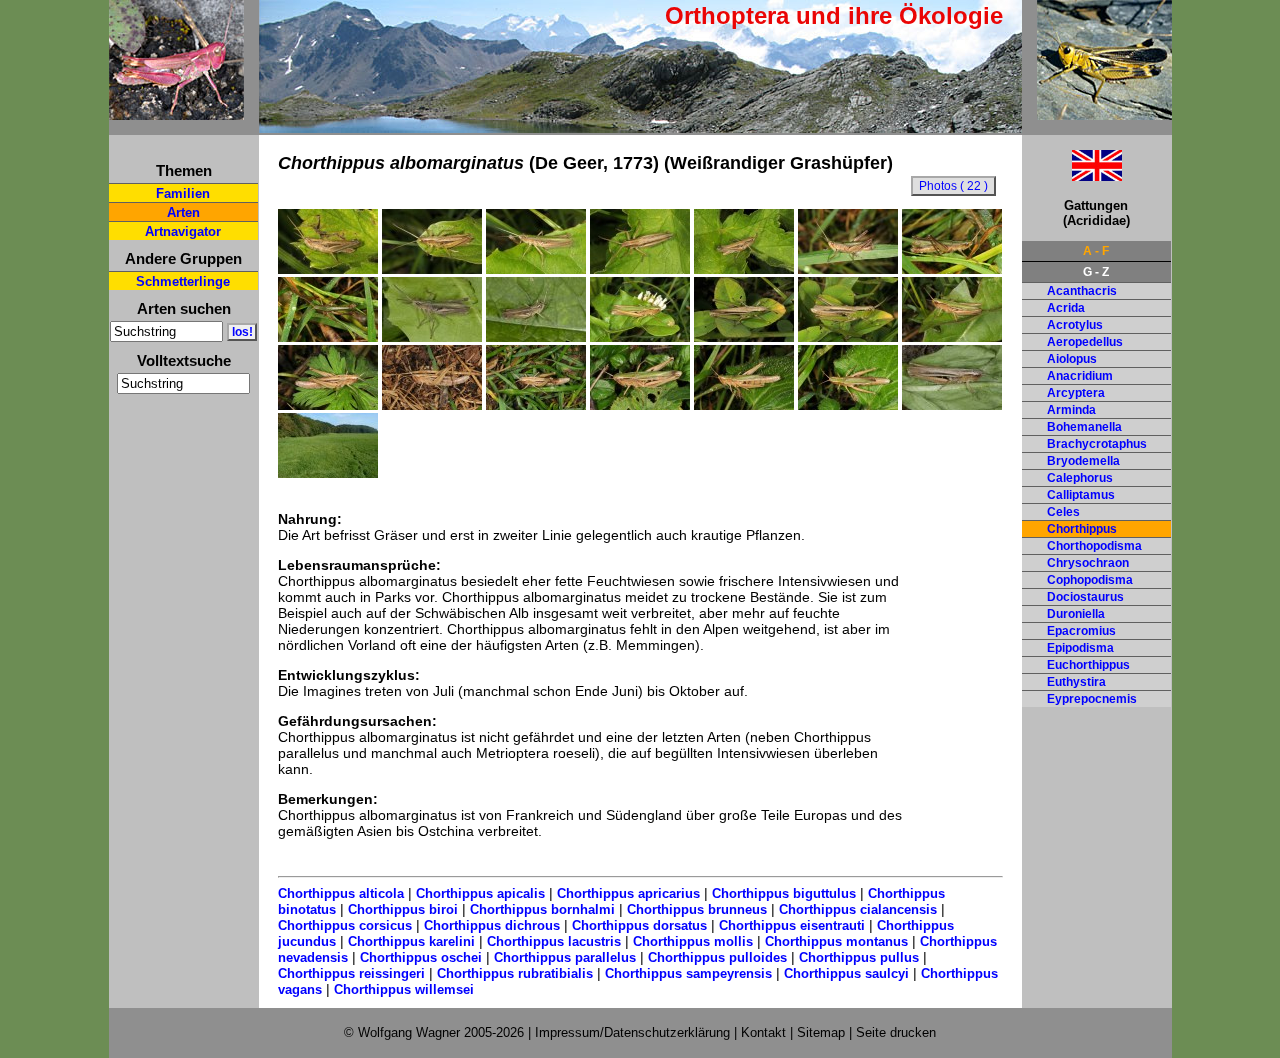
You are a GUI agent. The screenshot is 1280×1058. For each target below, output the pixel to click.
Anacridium (1080, 376)
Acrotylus (1075, 325)
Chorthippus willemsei (404, 989)
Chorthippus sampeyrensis (688, 973)
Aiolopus (1072, 359)
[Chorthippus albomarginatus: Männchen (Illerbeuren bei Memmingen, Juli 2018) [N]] (328, 269)
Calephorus (1080, 478)
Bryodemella (1083, 461)
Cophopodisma (1090, 580)
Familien (183, 193)
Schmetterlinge (183, 281)
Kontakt (763, 1032)
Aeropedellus (1085, 342)
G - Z (1096, 272)
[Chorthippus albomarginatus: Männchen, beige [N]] (536, 337)
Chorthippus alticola (341, 893)
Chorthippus (1082, 529)
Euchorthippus (1088, 665)
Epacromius (1081, 631)
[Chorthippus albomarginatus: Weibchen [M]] (952, 405)
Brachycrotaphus (1097, 444)
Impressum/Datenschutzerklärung (632, 1032)
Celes (1063, 512)
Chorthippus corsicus (345, 925)
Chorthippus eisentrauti (792, 925)
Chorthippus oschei (421, 957)
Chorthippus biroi (403, 909)
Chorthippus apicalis (480, 893)
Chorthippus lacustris (554, 941)
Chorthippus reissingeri (351, 973)
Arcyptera (1076, 393)
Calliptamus (1081, 495)
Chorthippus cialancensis (858, 909)
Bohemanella (1084, 427)
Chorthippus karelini (411, 941)
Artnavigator (183, 231)
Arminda (1071, 410)
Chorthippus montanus (836, 941)
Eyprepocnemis (1092, 699)
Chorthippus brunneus (697, 909)
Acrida (1066, 308)
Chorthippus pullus (859, 957)
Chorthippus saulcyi (846, 973)
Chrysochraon (1088, 563)
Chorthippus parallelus (565, 957)
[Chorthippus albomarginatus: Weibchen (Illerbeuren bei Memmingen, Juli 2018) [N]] (640, 337)
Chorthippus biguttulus (784, 893)
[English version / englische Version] (1072, 175)
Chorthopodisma (1094, 546)
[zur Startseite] (176, 111)
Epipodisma (1080, 648)
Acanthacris (1082, 291)
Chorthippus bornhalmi (542, 909)
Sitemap (821, 1032)
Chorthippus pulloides (717, 957)
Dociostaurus (1085, 597)
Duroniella (1076, 614)
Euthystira (1076, 682)
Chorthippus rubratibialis (515, 973)
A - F (1096, 251)
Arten (183, 212)
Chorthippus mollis (693, 941)
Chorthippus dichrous (492, 925)
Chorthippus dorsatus (639, 925)
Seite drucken (896, 1032)
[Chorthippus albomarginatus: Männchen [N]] (432, 337)
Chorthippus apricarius (628, 893)
